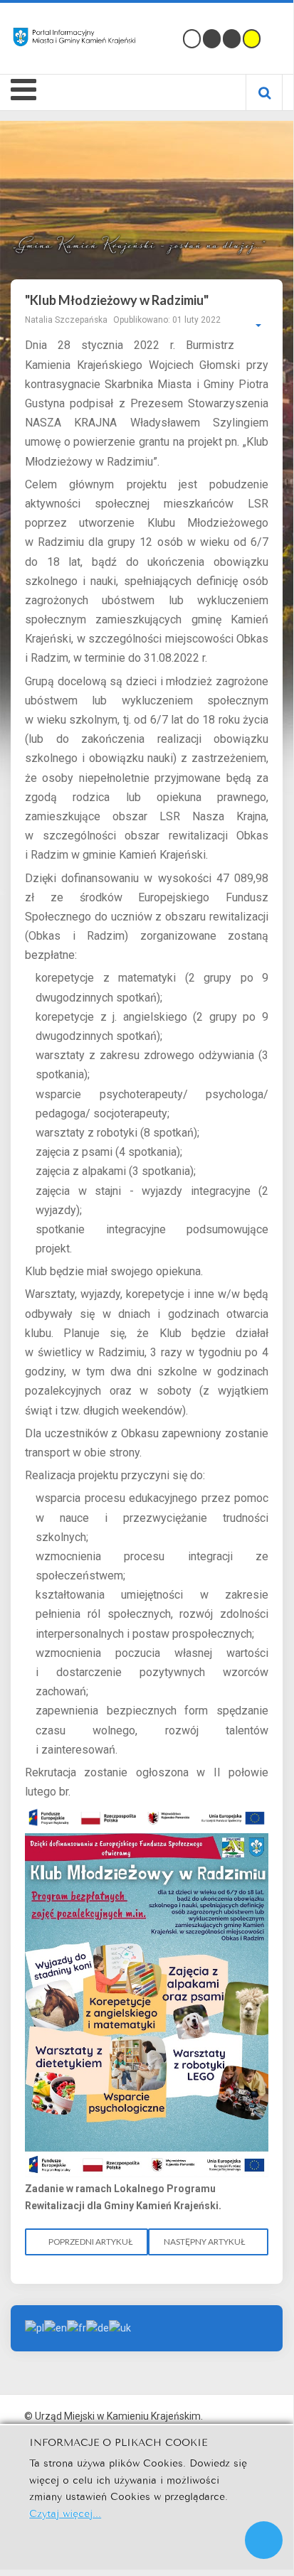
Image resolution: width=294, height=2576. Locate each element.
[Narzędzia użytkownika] (251, 326)
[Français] (77, 2327)
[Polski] (35, 2327)
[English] (56, 2327)
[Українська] (120, 2327)
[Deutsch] (98, 2327)
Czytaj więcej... (65, 2512)
